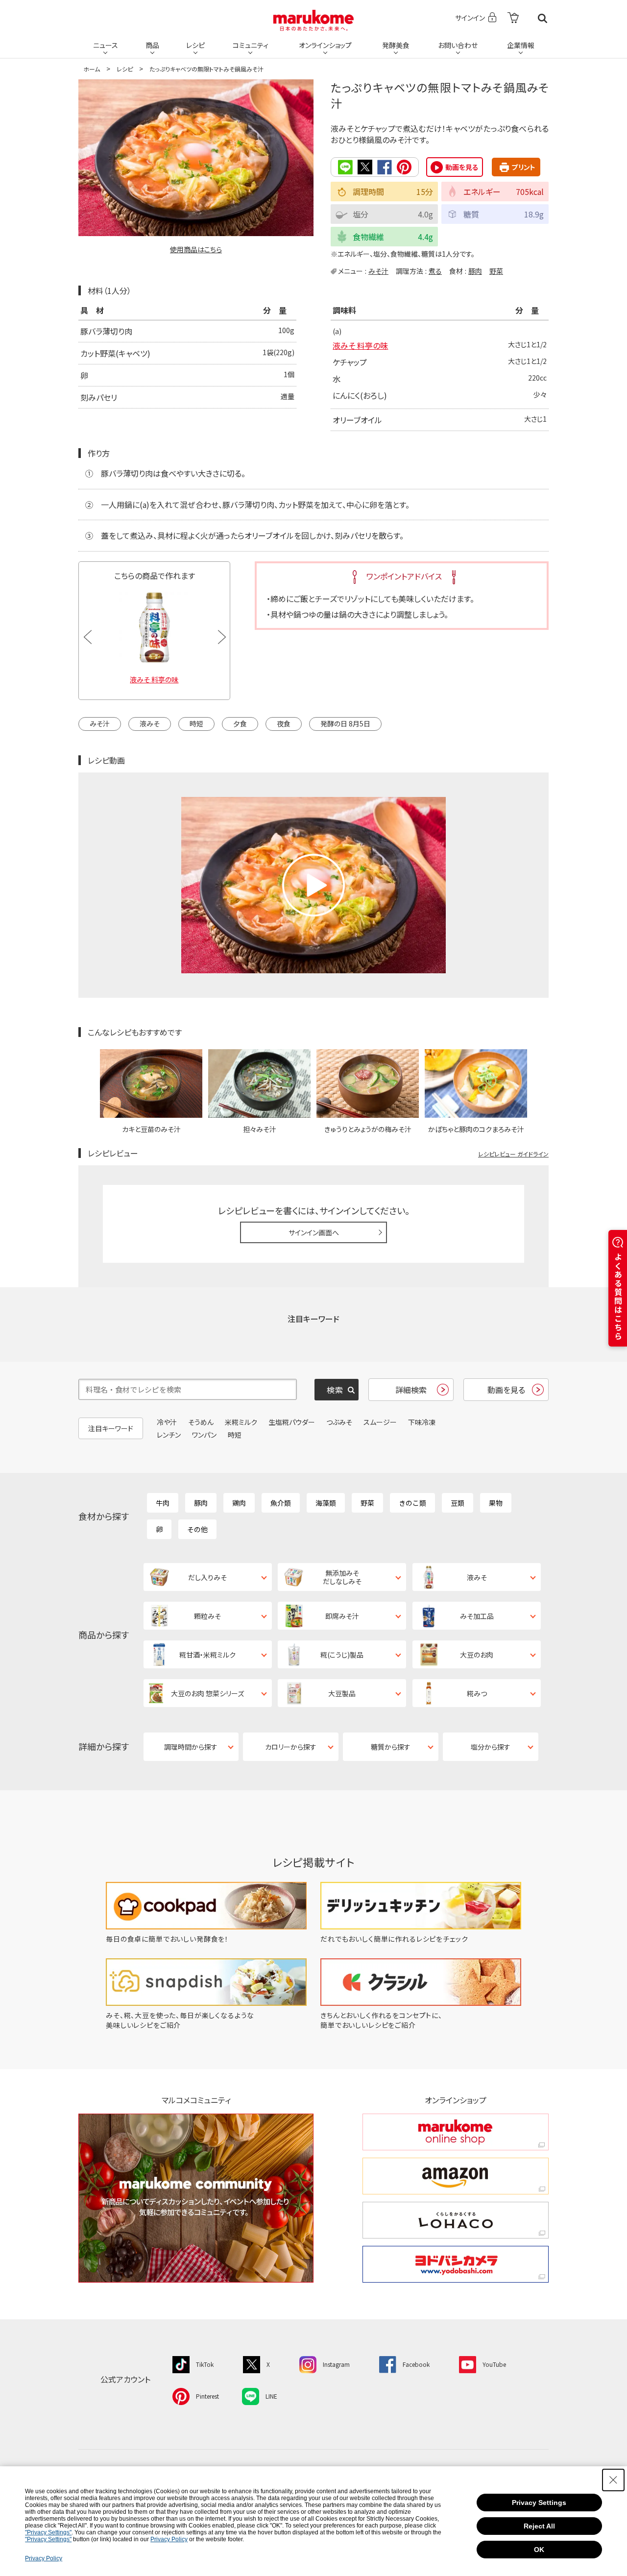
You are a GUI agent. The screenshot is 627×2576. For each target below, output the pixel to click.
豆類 (458, 1503)
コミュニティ (251, 45)
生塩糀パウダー (292, 1422)
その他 (197, 1529)
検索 (543, 18)
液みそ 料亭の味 (360, 345)
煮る (435, 271)
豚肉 (475, 271)
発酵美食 (396, 45)
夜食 (284, 723)
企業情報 (521, 45)
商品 (152, 45)
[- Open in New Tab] (513, 18)
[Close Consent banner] (613, 2480)
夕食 (240, 723)
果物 (496, 1503)
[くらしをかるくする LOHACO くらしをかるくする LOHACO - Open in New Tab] (456, 2220)
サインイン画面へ (314, 1232)
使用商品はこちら (196, 249)
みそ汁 (378, 271)
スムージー (380, 1422)
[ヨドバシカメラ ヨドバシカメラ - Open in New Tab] (456, 2264)
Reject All (539, 2526)
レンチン (169, 1435)
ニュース (106, 45)
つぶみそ (339, 1422)
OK (539, 2550)
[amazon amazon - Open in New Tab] (456, 2176)
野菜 (496, 271)
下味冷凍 (422, 1422)
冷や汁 (167, 1422)
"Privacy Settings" (48, 2532)
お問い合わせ (458, 45)
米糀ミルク (241, 1422)
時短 (196, 723)
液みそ (150, 723)
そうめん (201, 1422)
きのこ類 (412, 1503)
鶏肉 (239, 1503)
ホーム (92, 69)
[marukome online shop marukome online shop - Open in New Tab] (456, 2132)
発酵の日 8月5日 (345, 723)
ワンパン (204, 1435)
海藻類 (326, 1503)
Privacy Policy (169, 2539)
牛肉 (163, 1503)
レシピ (195, 45)
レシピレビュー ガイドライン (513, 1154)
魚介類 (281, 1503)
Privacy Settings (539, 2503)
